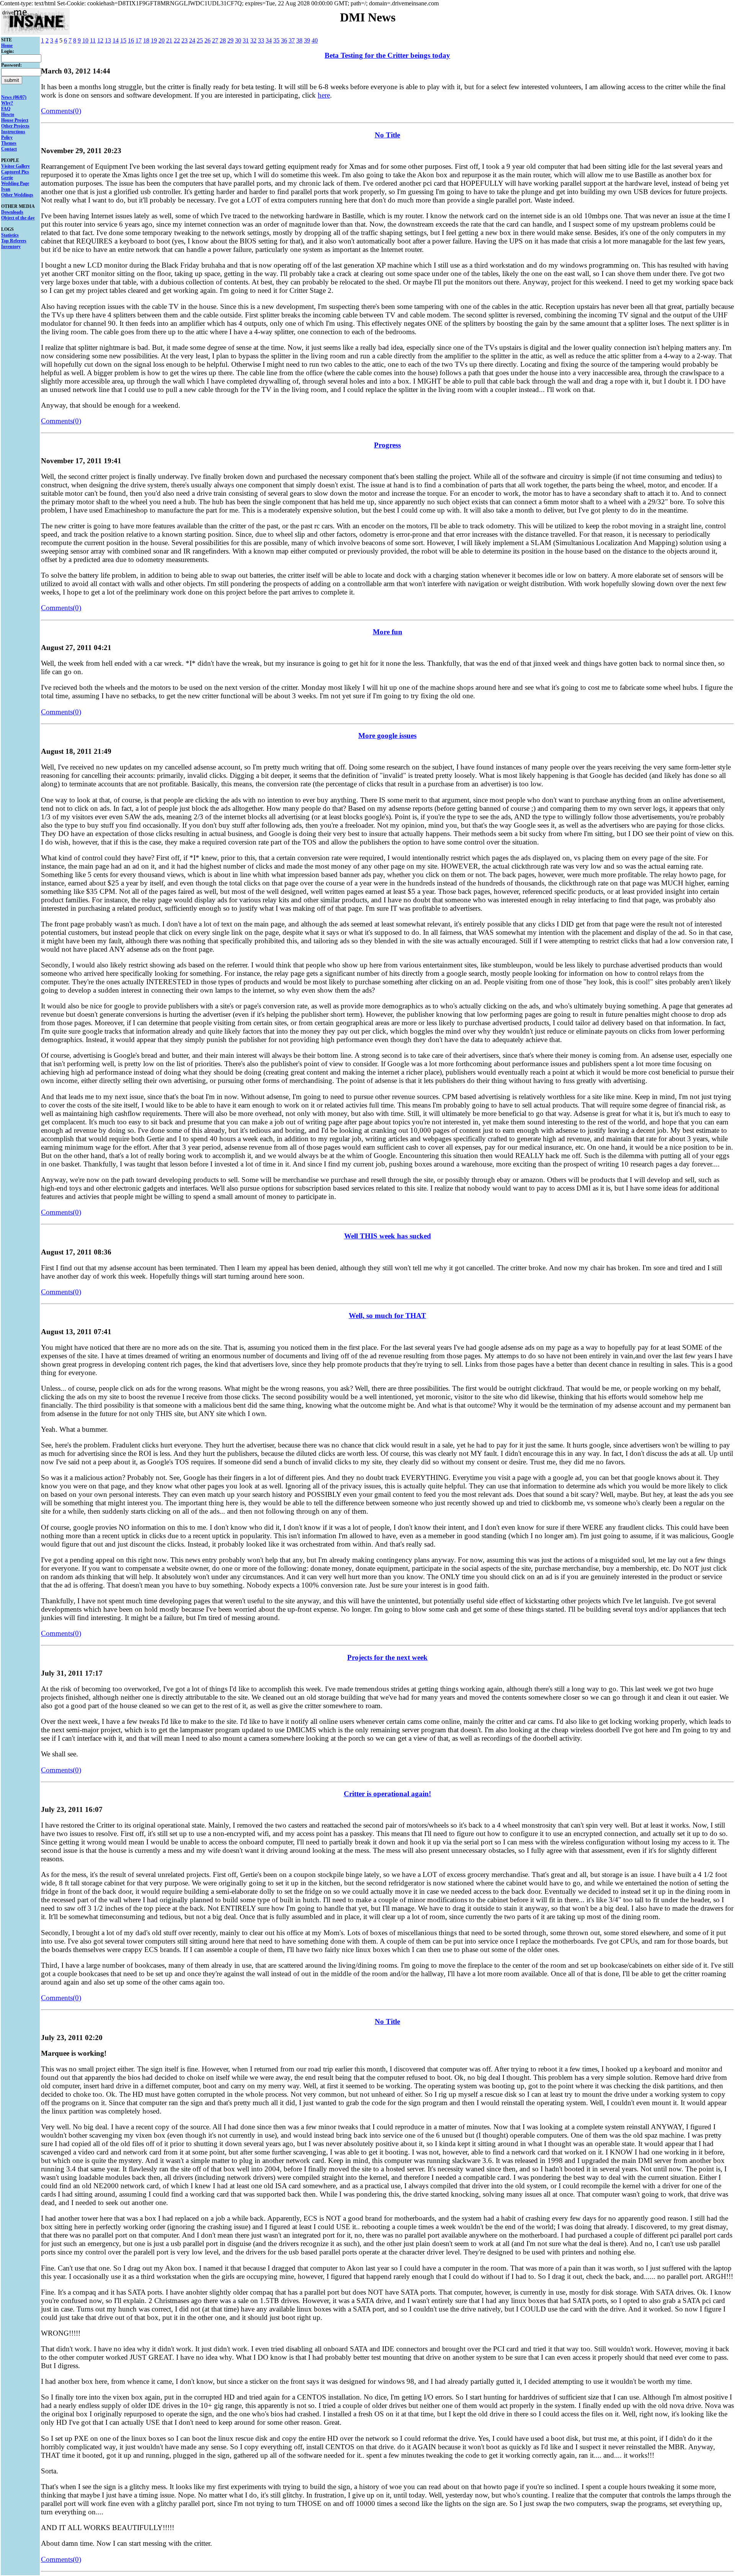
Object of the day (18, 218)
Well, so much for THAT (387, 1316)
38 (299, 40)
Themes (9, 143)
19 (154, 40)
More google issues (387, 736)
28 (223, 40)
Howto (8, 114)
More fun (388, 632)
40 (315, 40)
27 (215, 40)
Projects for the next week (387, 1657)
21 (169, 40)
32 (253, 40)
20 (162, 40)
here (324, 95)
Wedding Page (15, 183)
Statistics (10, 235)
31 (246, 40)
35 (276, 40)
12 (100, 40)
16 (131, 40)
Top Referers (14, 241)
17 (139, 40)
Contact (9, 149)
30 (238, 40)
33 (261, 40)
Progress (387, 445)
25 (200, 40)
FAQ (6, 109)
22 (177, 40)
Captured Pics (15, 172)
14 (116, 40)
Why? (7, 103)
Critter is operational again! (387, 1794)
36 (284, 40)
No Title (387, 135)
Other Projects (15, 126)
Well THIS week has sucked (388, 1236)
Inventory (11, 247)
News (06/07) (14, 97)
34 (269, 40)
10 (85, 40)
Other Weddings (17, 195)
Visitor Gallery (16, 166)
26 (207, 40)
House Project (15, 120)
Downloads (12, 212)
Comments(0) (61, 111)
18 (146, 40)
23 (185, 40)
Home (7, 46)
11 (93, 40)
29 (230, 40)
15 (123, 40)
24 (192, 40)
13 (108, 40)
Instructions (13, 132)
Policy (7, 137)
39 (307, 40)
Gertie (7, 178)
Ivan (6, 189)
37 (292, 40)
